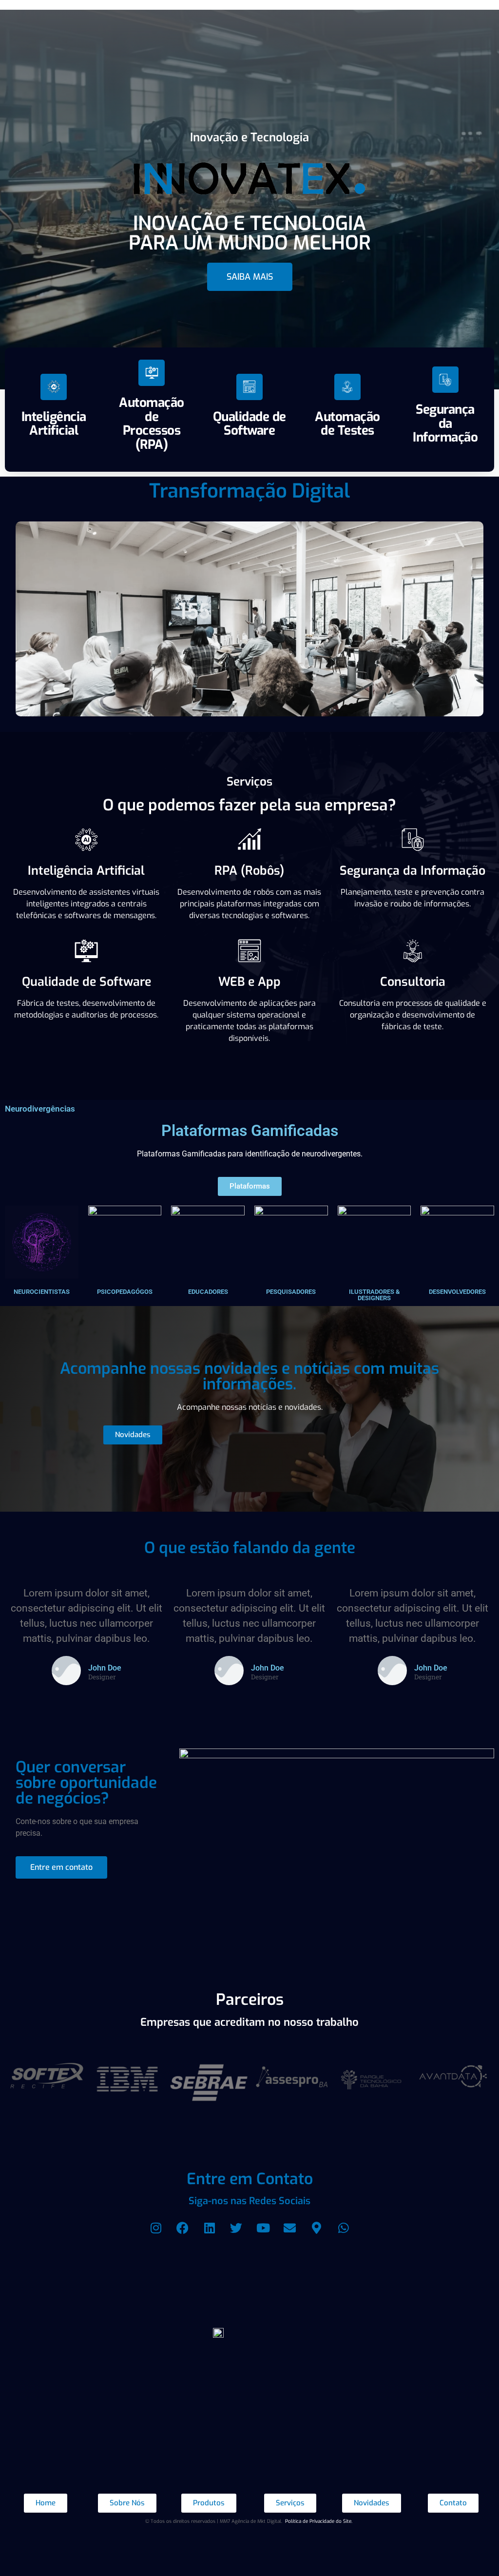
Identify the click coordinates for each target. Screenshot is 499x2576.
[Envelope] (290, 2228)
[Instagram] (156, 2228)
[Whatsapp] (344, 2228)
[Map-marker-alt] (317, 2228)
